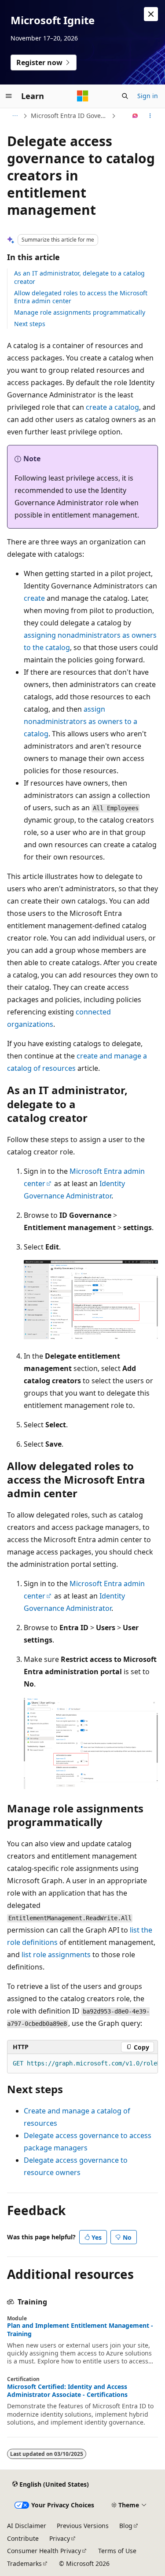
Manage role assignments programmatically (80, 312)
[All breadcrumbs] (15, 116)
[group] (82, 2064)
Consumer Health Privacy (44, 2551)
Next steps (30, 324)
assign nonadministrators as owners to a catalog (81, 721)
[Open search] (125, 96)
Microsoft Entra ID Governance (70, 116)
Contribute (23, 2538)
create (34, 598)
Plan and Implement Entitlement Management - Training (80, 2330)
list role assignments (56, 1955)
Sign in (148, 96)
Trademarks (24, 2563)
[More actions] (150, 116)
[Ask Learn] (135, 116)
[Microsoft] (83, 96)
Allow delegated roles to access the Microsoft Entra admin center (81, 297)
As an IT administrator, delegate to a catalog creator (79, 277)
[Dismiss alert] (151, 14)
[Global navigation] (9, 96)
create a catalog (112, 407)
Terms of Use (117, 2551)
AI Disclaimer (27, 2526)
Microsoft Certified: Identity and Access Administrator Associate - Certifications (67, 2391)
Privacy (60, 2538)
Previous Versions (83, 2526)
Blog (126, 2526)
